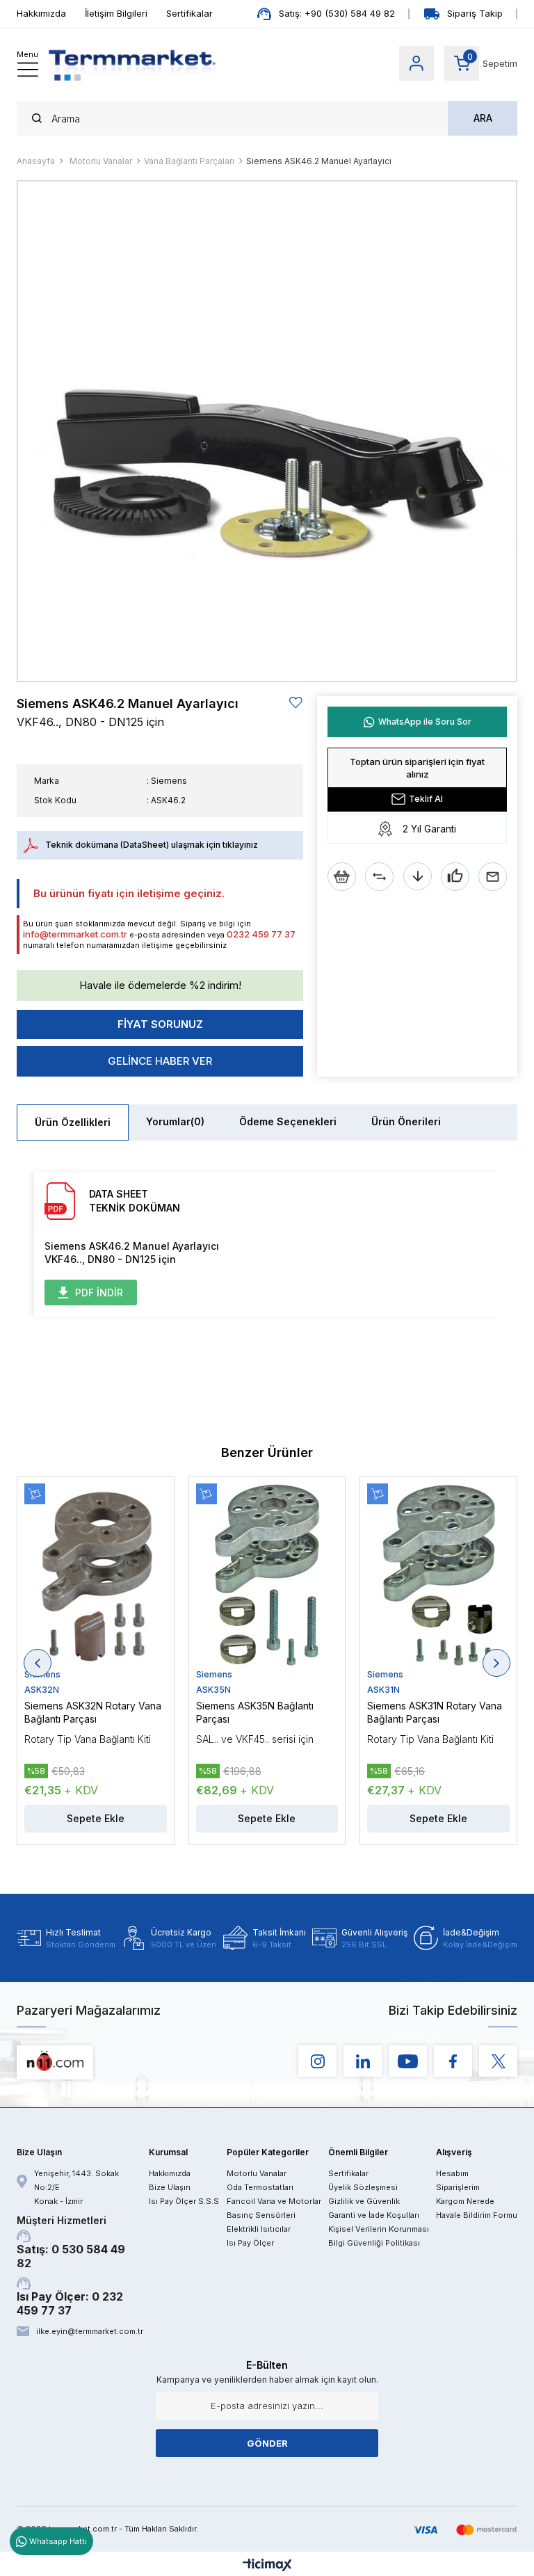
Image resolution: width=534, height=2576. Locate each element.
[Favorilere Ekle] (296, 703)
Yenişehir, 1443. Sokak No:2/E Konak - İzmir (76, 2187)
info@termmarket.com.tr (75, 934)
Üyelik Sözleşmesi (363, 2187)
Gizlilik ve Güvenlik (364, 2201)
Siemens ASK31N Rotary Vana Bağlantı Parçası (435, 1712)
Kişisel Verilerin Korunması (379, 2229)
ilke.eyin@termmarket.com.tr (89, 2331)
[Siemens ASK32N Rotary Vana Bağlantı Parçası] (96, 1576)
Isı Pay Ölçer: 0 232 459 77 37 (70, 2303)
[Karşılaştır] (379, 877)
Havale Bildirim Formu (477, 2215)
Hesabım (452, 2173)
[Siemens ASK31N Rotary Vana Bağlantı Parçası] (438, 1576)
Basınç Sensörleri (261, 2215)
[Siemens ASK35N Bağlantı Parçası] (267, 1576)
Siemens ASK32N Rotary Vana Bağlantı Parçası (93, 1712)
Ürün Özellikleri (73, 1122)
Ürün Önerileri (406, 1121)
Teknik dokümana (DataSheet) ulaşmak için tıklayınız (152, 845)
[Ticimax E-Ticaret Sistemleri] (267, 2566)
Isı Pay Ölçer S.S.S (184, 2201)
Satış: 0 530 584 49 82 (71, 2242)
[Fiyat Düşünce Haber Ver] (418, 877)
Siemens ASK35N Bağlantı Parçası (255, 1712)
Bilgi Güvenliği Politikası (374, 2243)
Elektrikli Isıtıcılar (259, 2229)
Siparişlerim (458, 2187)
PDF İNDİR (99, 1293)
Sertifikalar (189, 13)
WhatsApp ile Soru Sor (425, 722)
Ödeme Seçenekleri (288, 1121)
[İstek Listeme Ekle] (342, 877)
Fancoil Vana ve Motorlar (274, 2201)
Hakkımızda (41, 13)
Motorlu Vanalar (257, 2173)
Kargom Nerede (465, 2201)
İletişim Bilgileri (116, 13)
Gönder (267, 2443)
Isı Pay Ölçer (250, 2243)
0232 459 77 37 (261, 934)
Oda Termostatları (260, 2187)
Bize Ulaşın (170, 2187)
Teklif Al (426, 799)
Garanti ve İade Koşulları (374, 2215)
